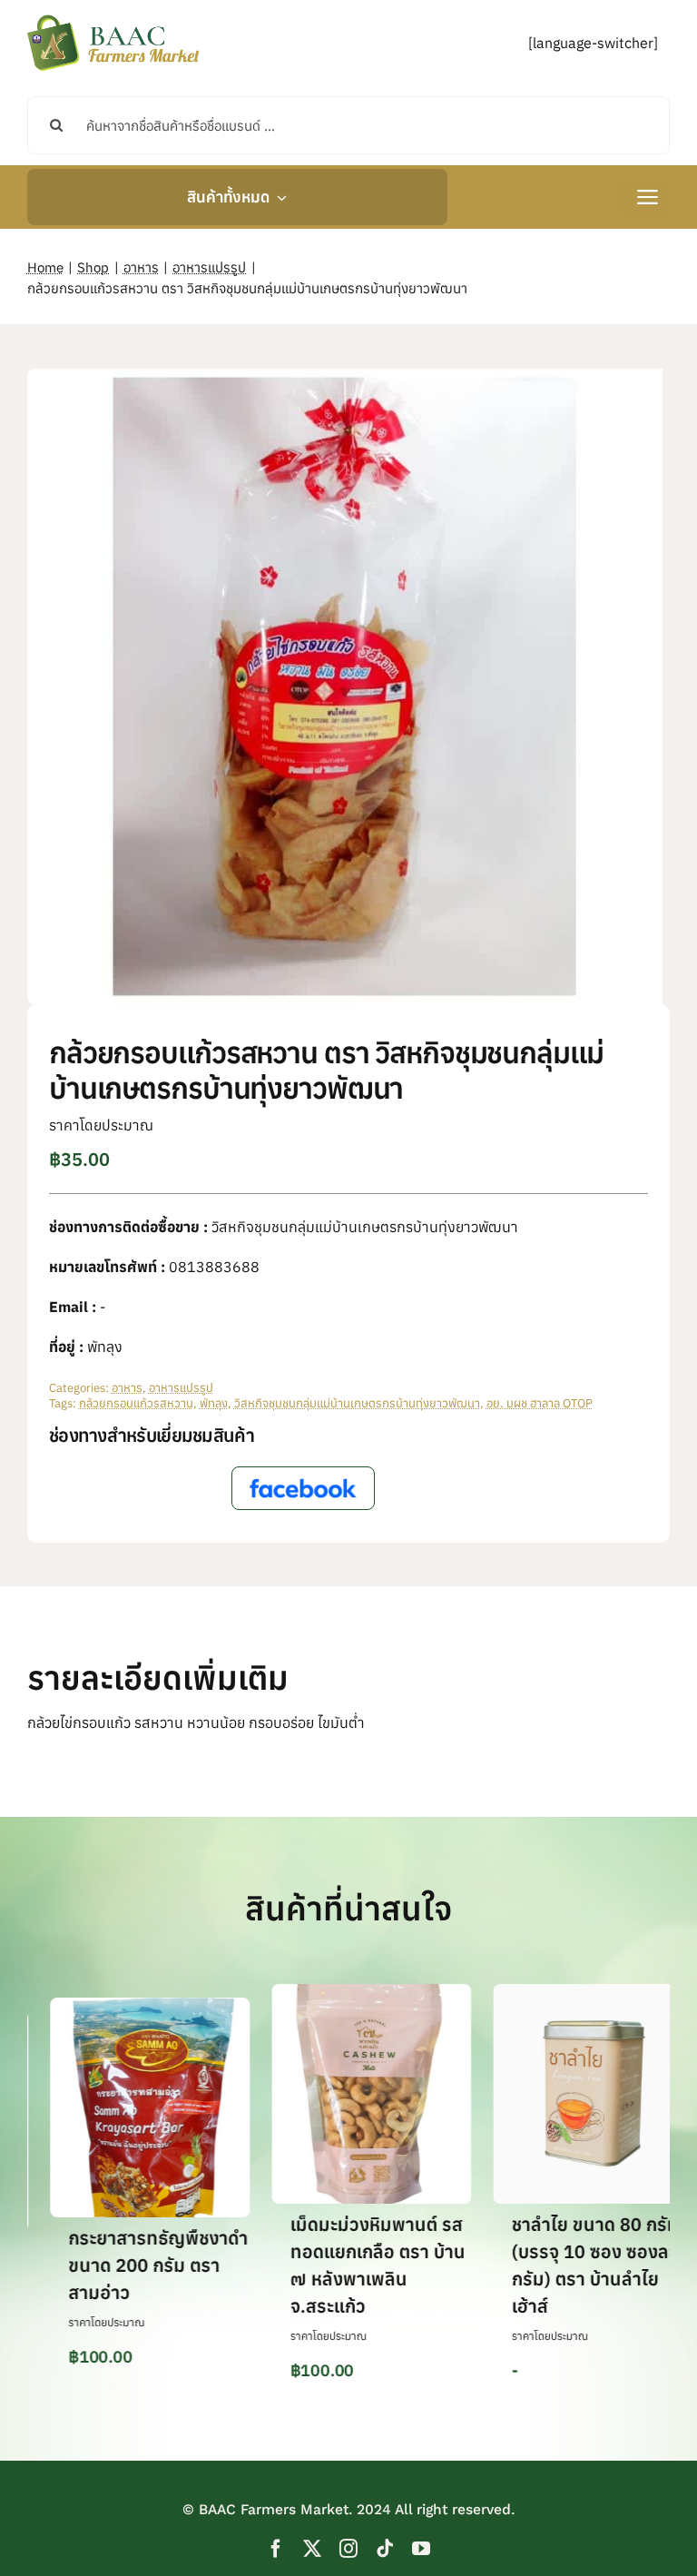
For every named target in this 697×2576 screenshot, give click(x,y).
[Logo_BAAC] (113, 18)
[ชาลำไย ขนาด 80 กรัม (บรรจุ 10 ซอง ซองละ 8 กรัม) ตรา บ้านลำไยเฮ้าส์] (551, 1993)
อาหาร (127, 1388)
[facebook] (276, 2549)
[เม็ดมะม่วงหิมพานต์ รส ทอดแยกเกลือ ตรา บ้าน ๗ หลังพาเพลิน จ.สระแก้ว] (329, 1993)
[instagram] (348, 2549)
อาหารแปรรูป (181, 1388)
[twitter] (312, 2549)
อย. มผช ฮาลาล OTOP (540, 1403)
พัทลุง (214, 1403)
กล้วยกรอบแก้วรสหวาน (136, 1403)
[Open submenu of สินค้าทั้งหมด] (279, 197)
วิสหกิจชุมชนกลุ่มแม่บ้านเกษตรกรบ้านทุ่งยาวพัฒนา (357, 1403)
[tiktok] (385, 2549)
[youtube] (421, 2549)
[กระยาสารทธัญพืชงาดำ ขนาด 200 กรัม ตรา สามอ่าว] (108, 2007)
